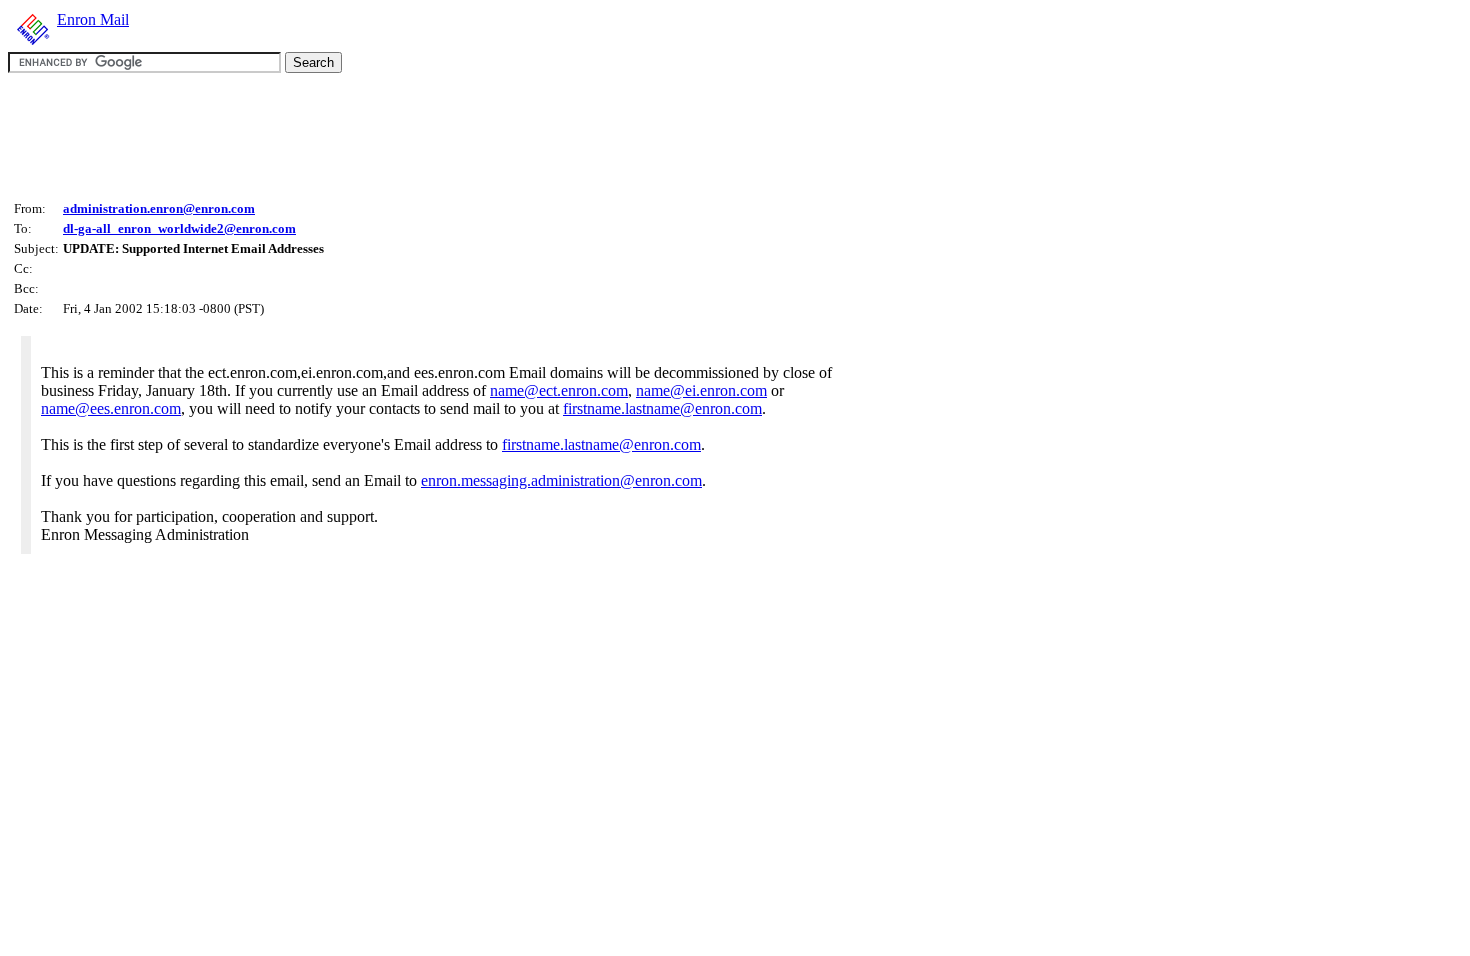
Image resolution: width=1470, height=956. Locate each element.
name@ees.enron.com (111, 408)
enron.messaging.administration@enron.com (561, 480)
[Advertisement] (372, 134)
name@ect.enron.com (559, 390)
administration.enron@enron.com (159, 208)
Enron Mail (93, 19)
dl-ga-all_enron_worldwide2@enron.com (179, 228)
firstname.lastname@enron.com (662, 408)
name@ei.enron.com (701, 390)
